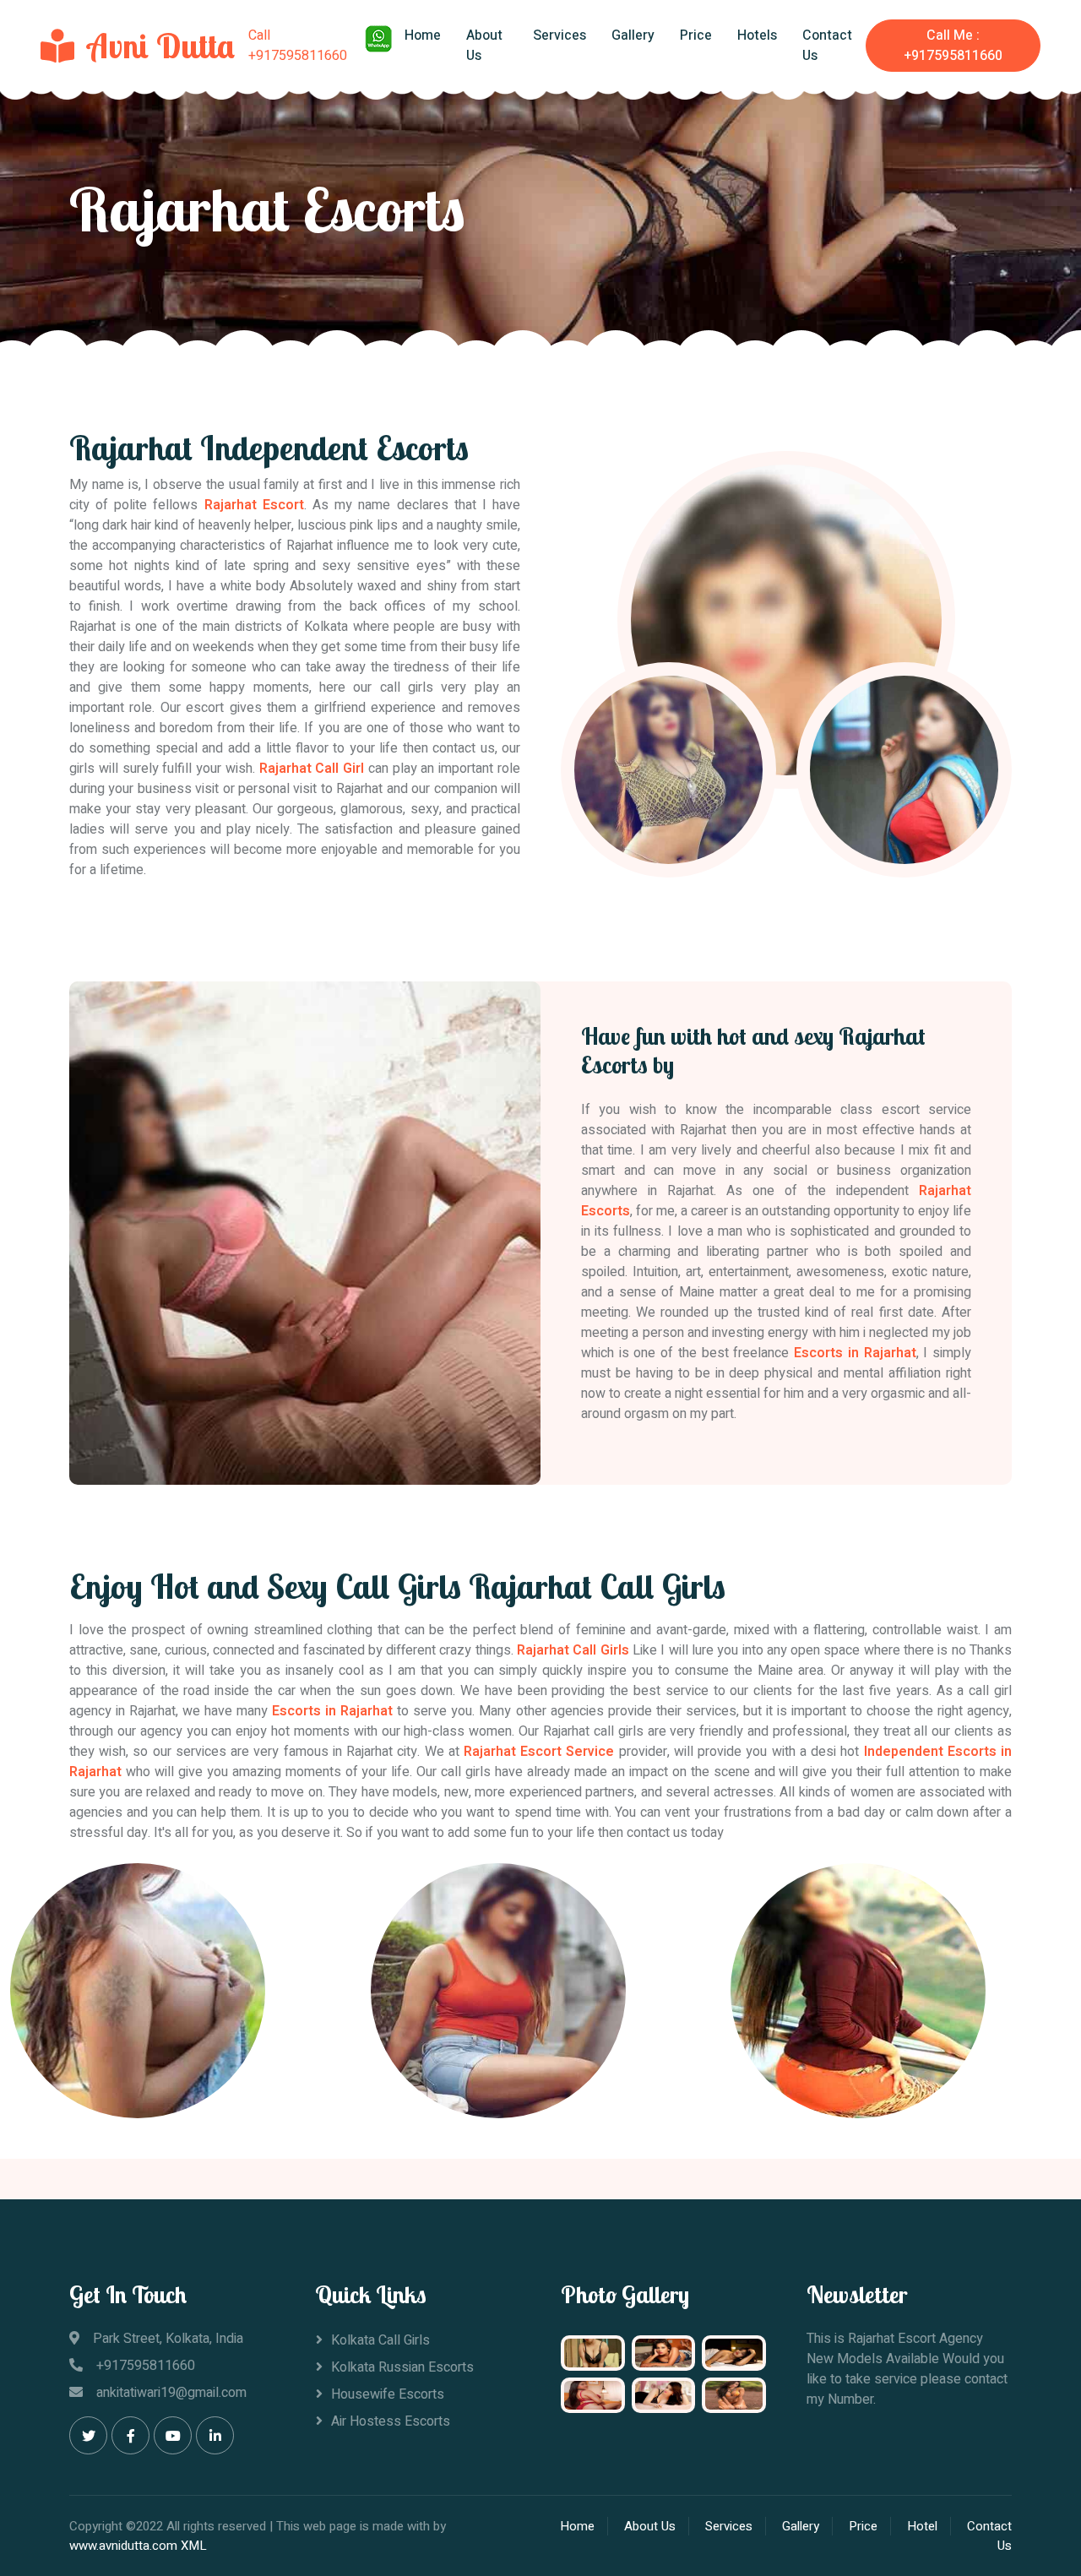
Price (696, 35)
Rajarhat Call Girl (312, 769)
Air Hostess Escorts (391, 2421)
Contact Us (827, 46)
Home (423, 35)
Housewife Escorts (388, 2394)
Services (560, 35)
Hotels (757, 35)
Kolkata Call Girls (380, 2340)
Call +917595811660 (298, 46)
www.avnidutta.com (123, 2546)
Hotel (922, 2526)
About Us (484, 46)
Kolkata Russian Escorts (402, 2367)
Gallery (633, 35)
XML (194, 2546)
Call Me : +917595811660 (953, 46)
